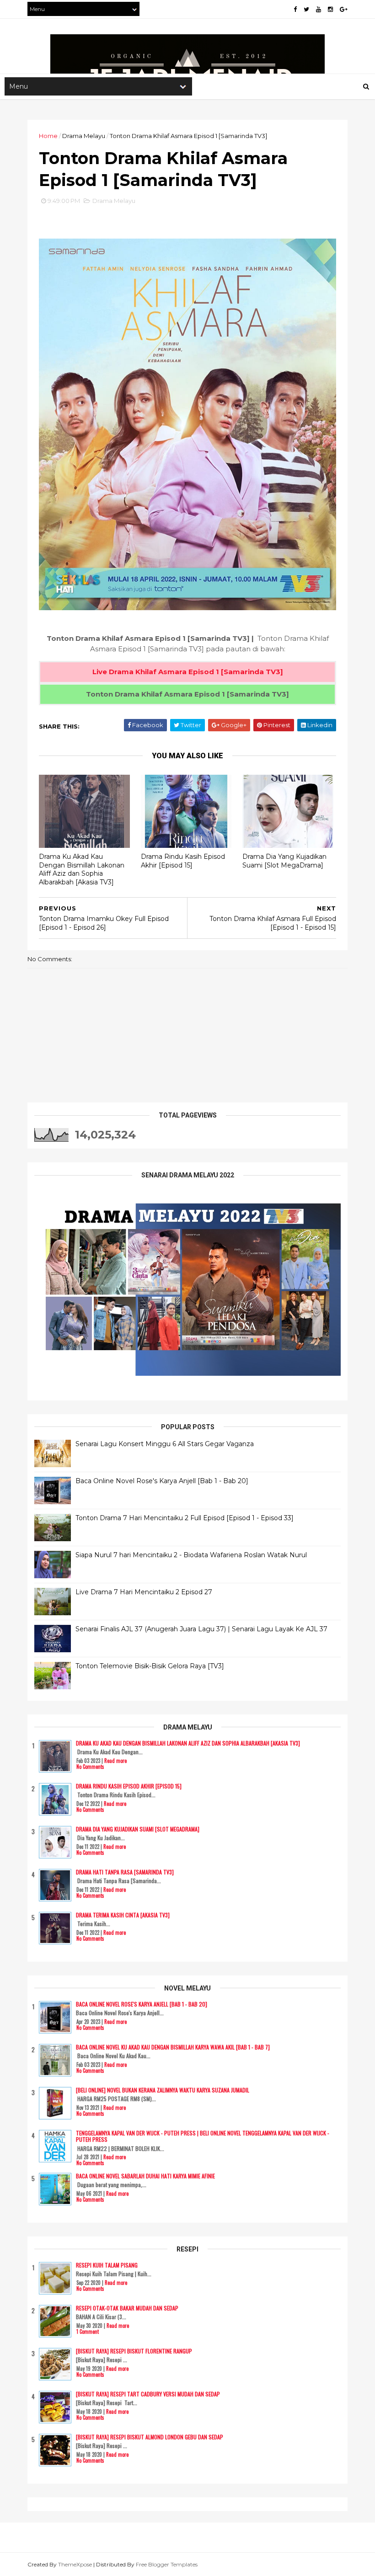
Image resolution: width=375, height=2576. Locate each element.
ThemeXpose (75, 2564)
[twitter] (306, 9)
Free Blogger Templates (167, 2564)
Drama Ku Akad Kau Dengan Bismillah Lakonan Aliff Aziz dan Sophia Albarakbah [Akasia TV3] (82, 869)
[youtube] (319, 9)
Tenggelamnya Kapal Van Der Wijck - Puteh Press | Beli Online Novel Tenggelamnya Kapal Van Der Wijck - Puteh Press (203, 2136)
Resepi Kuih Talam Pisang (107, 2265)
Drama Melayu (84, 136)
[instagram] (330, 9)
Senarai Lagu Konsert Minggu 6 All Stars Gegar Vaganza (165, 1444)
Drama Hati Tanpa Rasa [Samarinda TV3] (125, 1872)
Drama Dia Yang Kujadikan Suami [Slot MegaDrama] (284, 861)
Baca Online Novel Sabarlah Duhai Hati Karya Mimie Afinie (145, 2176)
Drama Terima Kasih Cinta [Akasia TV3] (123, 1915)
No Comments (90, 1767)
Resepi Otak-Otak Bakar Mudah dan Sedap (127, 2308)
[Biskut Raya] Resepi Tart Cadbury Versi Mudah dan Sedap (148, 2394)
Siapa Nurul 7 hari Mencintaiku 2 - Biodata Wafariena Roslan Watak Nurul (191, 1555)
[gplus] (344, 9)
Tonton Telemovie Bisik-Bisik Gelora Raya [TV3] (150, 1666)
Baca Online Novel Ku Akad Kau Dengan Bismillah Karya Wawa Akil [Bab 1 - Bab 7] (173, 2047)
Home (48, 136)
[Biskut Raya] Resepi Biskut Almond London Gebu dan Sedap (150, 2437)
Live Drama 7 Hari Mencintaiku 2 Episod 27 (144, 1592)
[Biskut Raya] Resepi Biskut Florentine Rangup (134, 2351)
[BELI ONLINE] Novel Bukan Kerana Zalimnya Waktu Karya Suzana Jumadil (163, 2090)
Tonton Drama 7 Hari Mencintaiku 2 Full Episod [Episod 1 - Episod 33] (185, 1518)
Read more (115, 1761)
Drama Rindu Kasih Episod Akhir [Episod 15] (183, 861)
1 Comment (88, 2331)
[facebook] (295, 9)
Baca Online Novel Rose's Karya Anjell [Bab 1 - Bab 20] (162, 1481)
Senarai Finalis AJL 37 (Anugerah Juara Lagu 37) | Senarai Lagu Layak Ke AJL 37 (201, 1629)
